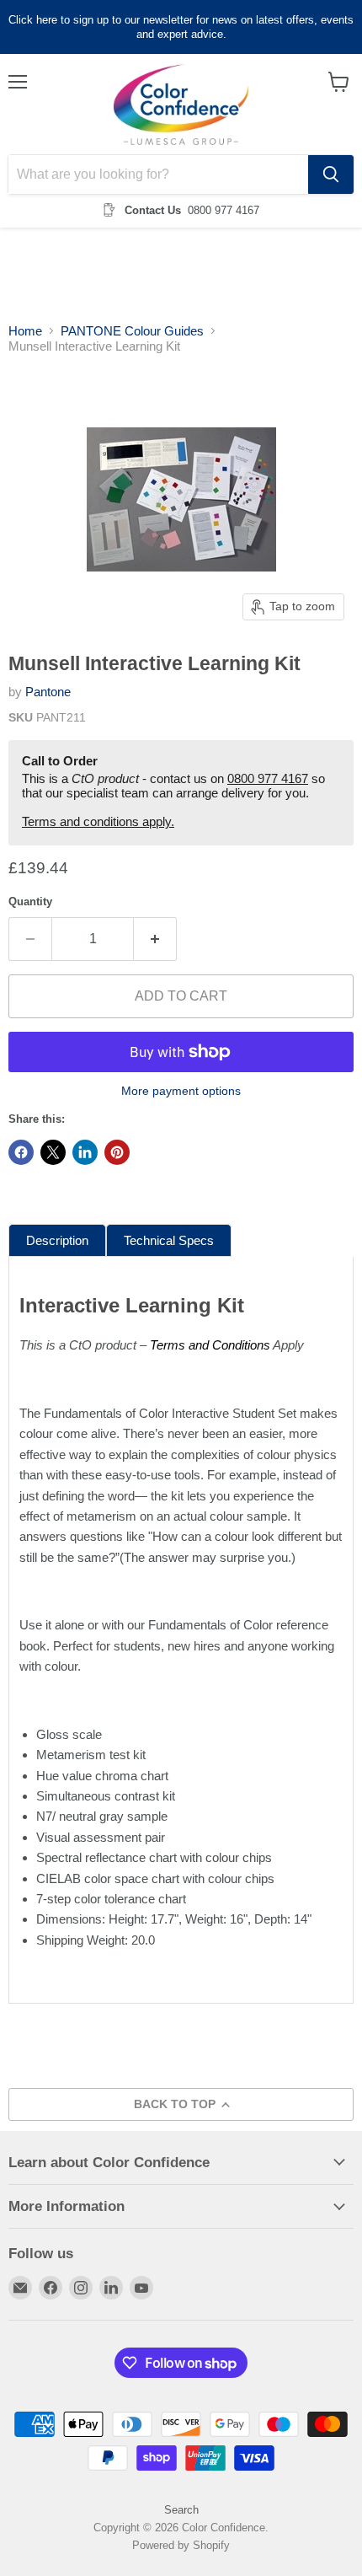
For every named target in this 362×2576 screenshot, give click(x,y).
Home (25, 331)
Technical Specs (169, 1240)
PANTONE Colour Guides (132, 331)
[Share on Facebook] (21, 1152)
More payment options (181, 1091)
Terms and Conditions (210, 1345)
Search (181, 2510)
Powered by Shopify (181, 2545)
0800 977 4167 (268, 778)
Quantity (30, 902)
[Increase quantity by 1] (155, 939)
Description (57, 1240)
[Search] (331, 174)
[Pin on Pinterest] (117, 1152)
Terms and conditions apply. (98, 821)
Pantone (48, 692)
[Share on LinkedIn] (85, 1152)
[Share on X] (53, 1152)
